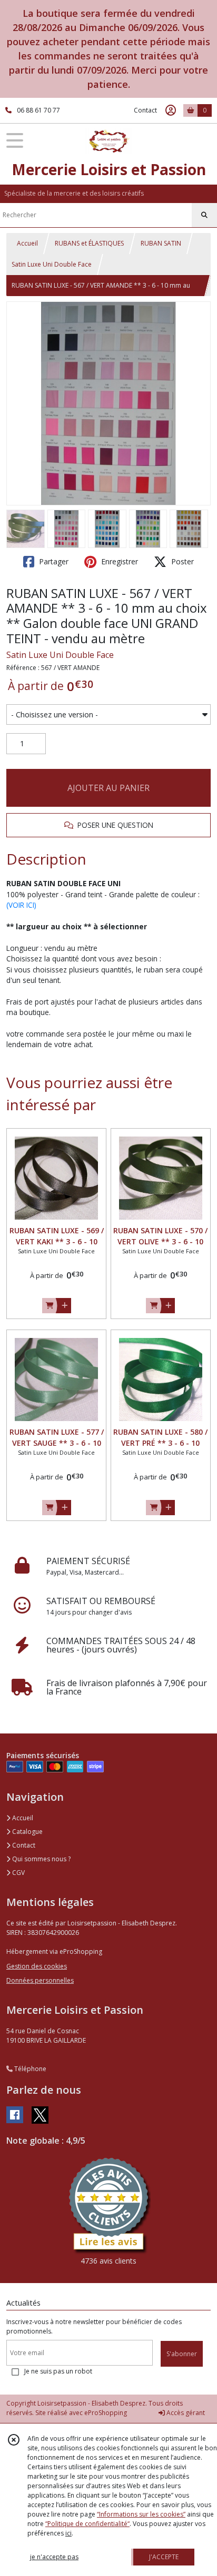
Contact (145, 110)
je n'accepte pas (54, 2557)
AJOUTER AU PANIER (108, 788)
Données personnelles (40, 1980)
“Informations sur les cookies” (141, 2514)
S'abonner (182, 2354)
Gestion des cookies (37, 1966)
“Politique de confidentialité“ (87, 2524)
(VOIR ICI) (21, 905)
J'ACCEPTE (164, 2557)
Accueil (27, 243)
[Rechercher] (204, 215)
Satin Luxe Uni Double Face (52, 264)
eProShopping (106, 2413)
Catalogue (27, 1832)
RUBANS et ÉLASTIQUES (89, 243)
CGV (18, 1873)
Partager (53, 561)
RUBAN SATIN (161, 243)
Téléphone (29, 2069)
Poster (181, 561)
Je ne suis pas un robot (58, 2371)
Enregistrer (119, 561)
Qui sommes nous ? (41, 1859)
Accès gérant (185, 2413)
